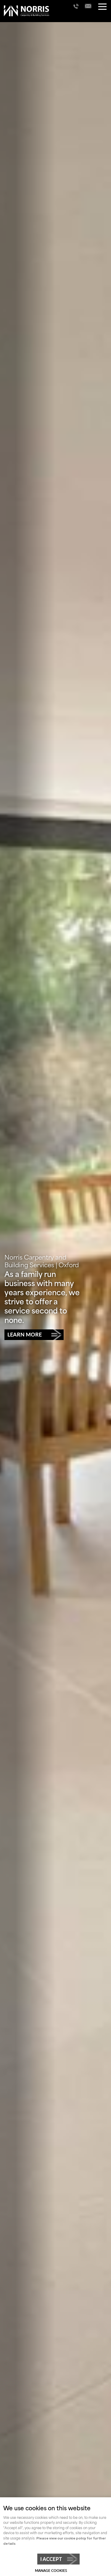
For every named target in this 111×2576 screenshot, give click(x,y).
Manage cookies (51, 2571)
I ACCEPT (51, 2559)
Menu (102, 7)
